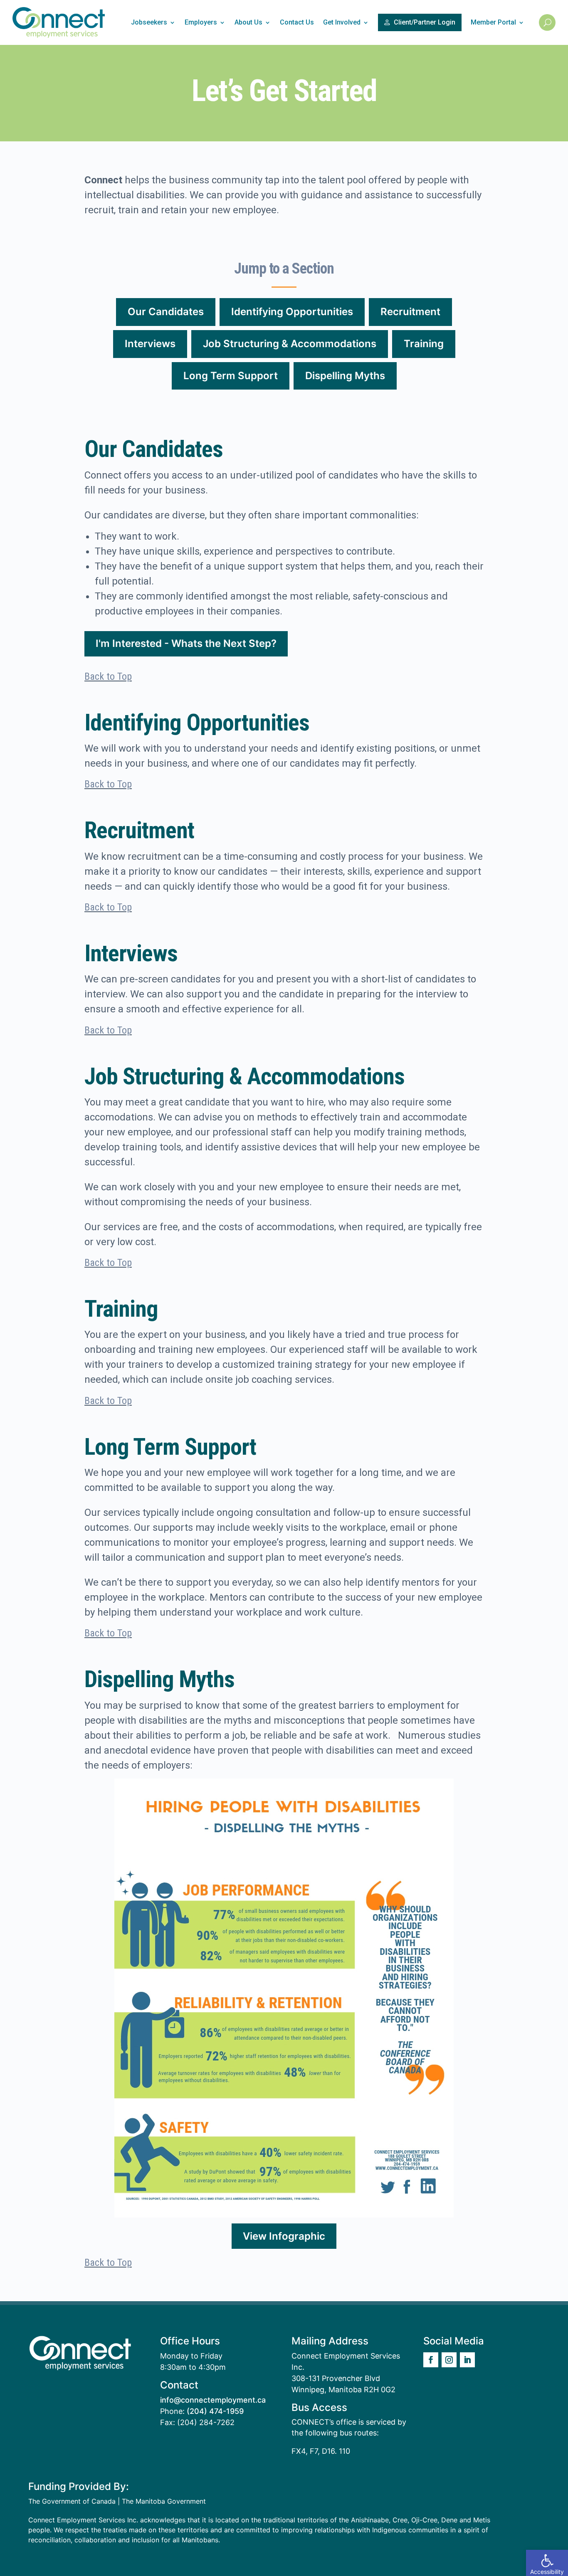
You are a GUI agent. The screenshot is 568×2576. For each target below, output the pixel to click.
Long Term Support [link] (231, 376)
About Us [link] (248, 22)
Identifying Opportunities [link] (292, 312)
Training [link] (424, 344)
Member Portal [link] (493, 22)
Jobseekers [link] (149, 22)
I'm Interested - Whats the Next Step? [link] (186, 643)
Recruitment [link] (410, 312)
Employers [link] (201, 22)
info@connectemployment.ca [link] (213, 2400)
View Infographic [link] (284, 2236)
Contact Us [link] (297, 22)
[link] (547, 2563)
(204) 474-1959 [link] (215, 2411)
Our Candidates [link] (166, 312)
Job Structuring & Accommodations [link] (290, 344)
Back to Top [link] (108, 676)
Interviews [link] (150, 344)
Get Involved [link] (342, 22)
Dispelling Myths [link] (345, 376)
